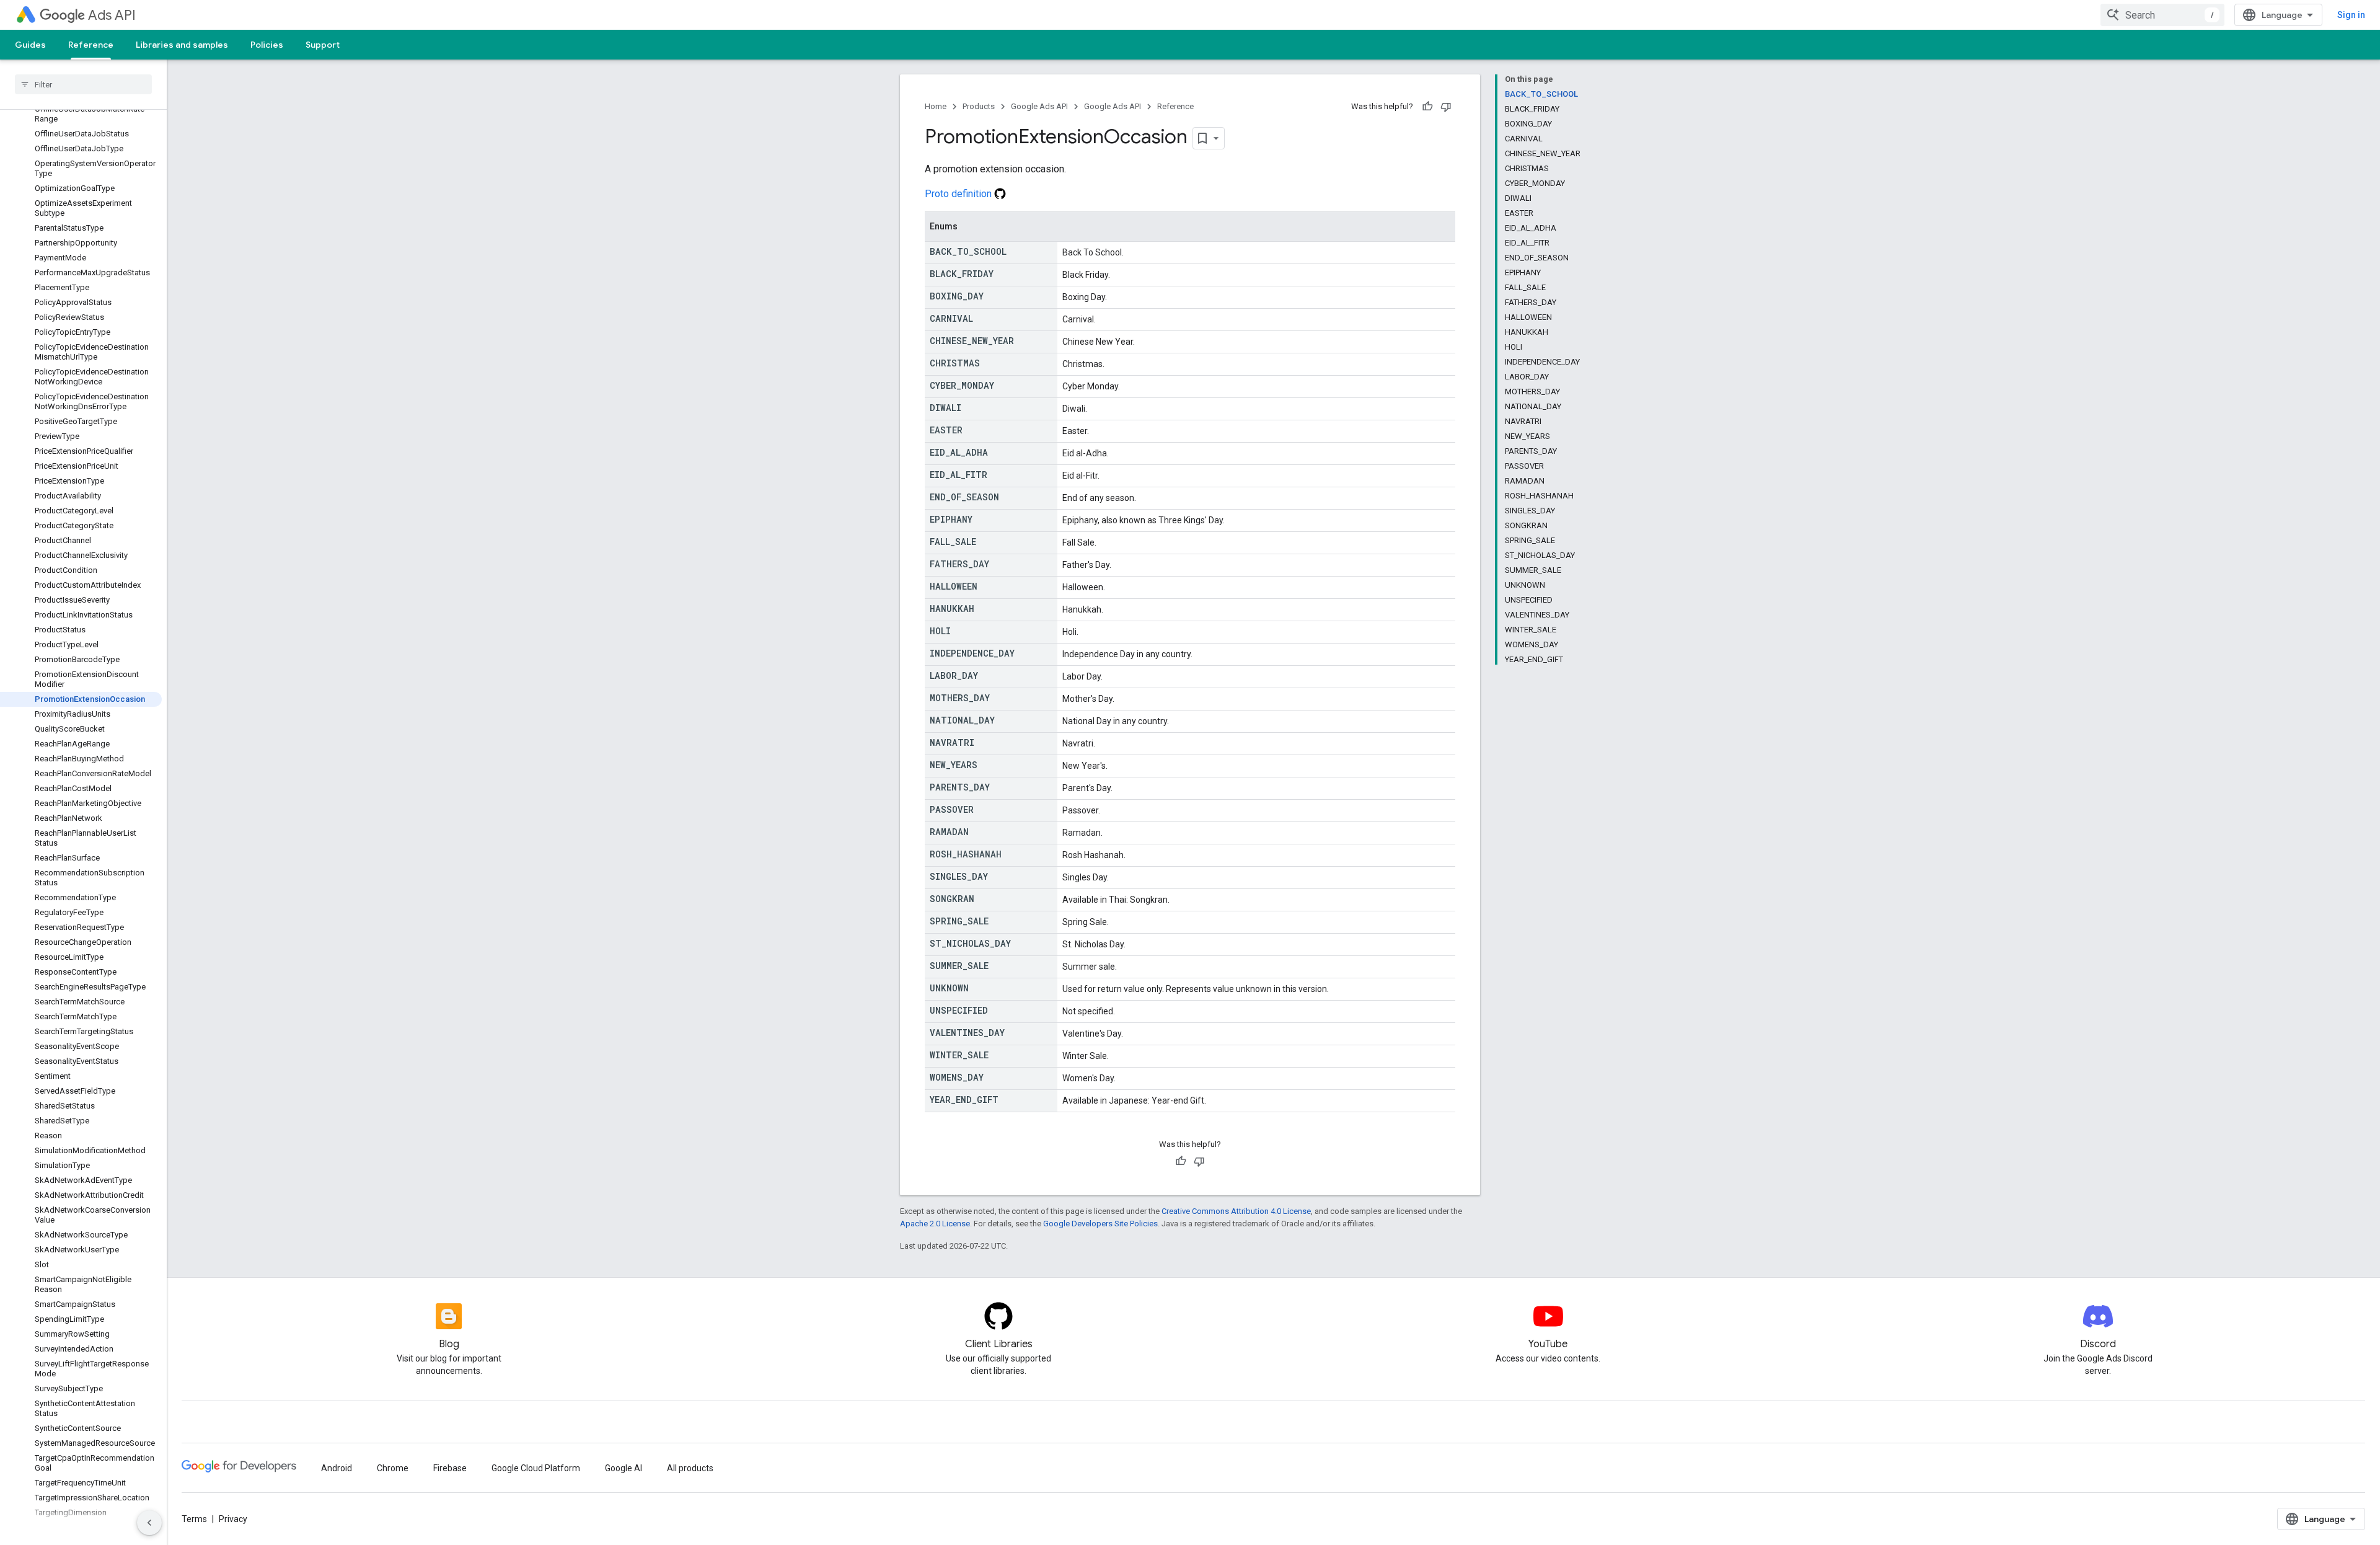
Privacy (233, 1519)
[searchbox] (83, 84)
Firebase (450, 1468)
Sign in (2351, 15)
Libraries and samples (182, 45)
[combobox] (2162, 15)
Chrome (393, 1468)
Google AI (624, 1468)
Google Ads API (1039, 106)
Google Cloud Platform (536, 1468)
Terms (194, 1519)
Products (979, 106)
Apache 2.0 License (935, 1224)
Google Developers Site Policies (1100, 1224)
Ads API (112, 15)
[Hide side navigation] (149, 1523)
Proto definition (959, 194)
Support (323, 45)
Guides (30, 45)
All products (690, 1468)
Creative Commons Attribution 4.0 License (1236, 1211)
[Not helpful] (1446, 107)
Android (337, 1468)
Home (936, 106)
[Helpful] (1427, 107)
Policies (267, 45)
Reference (91, 45)
